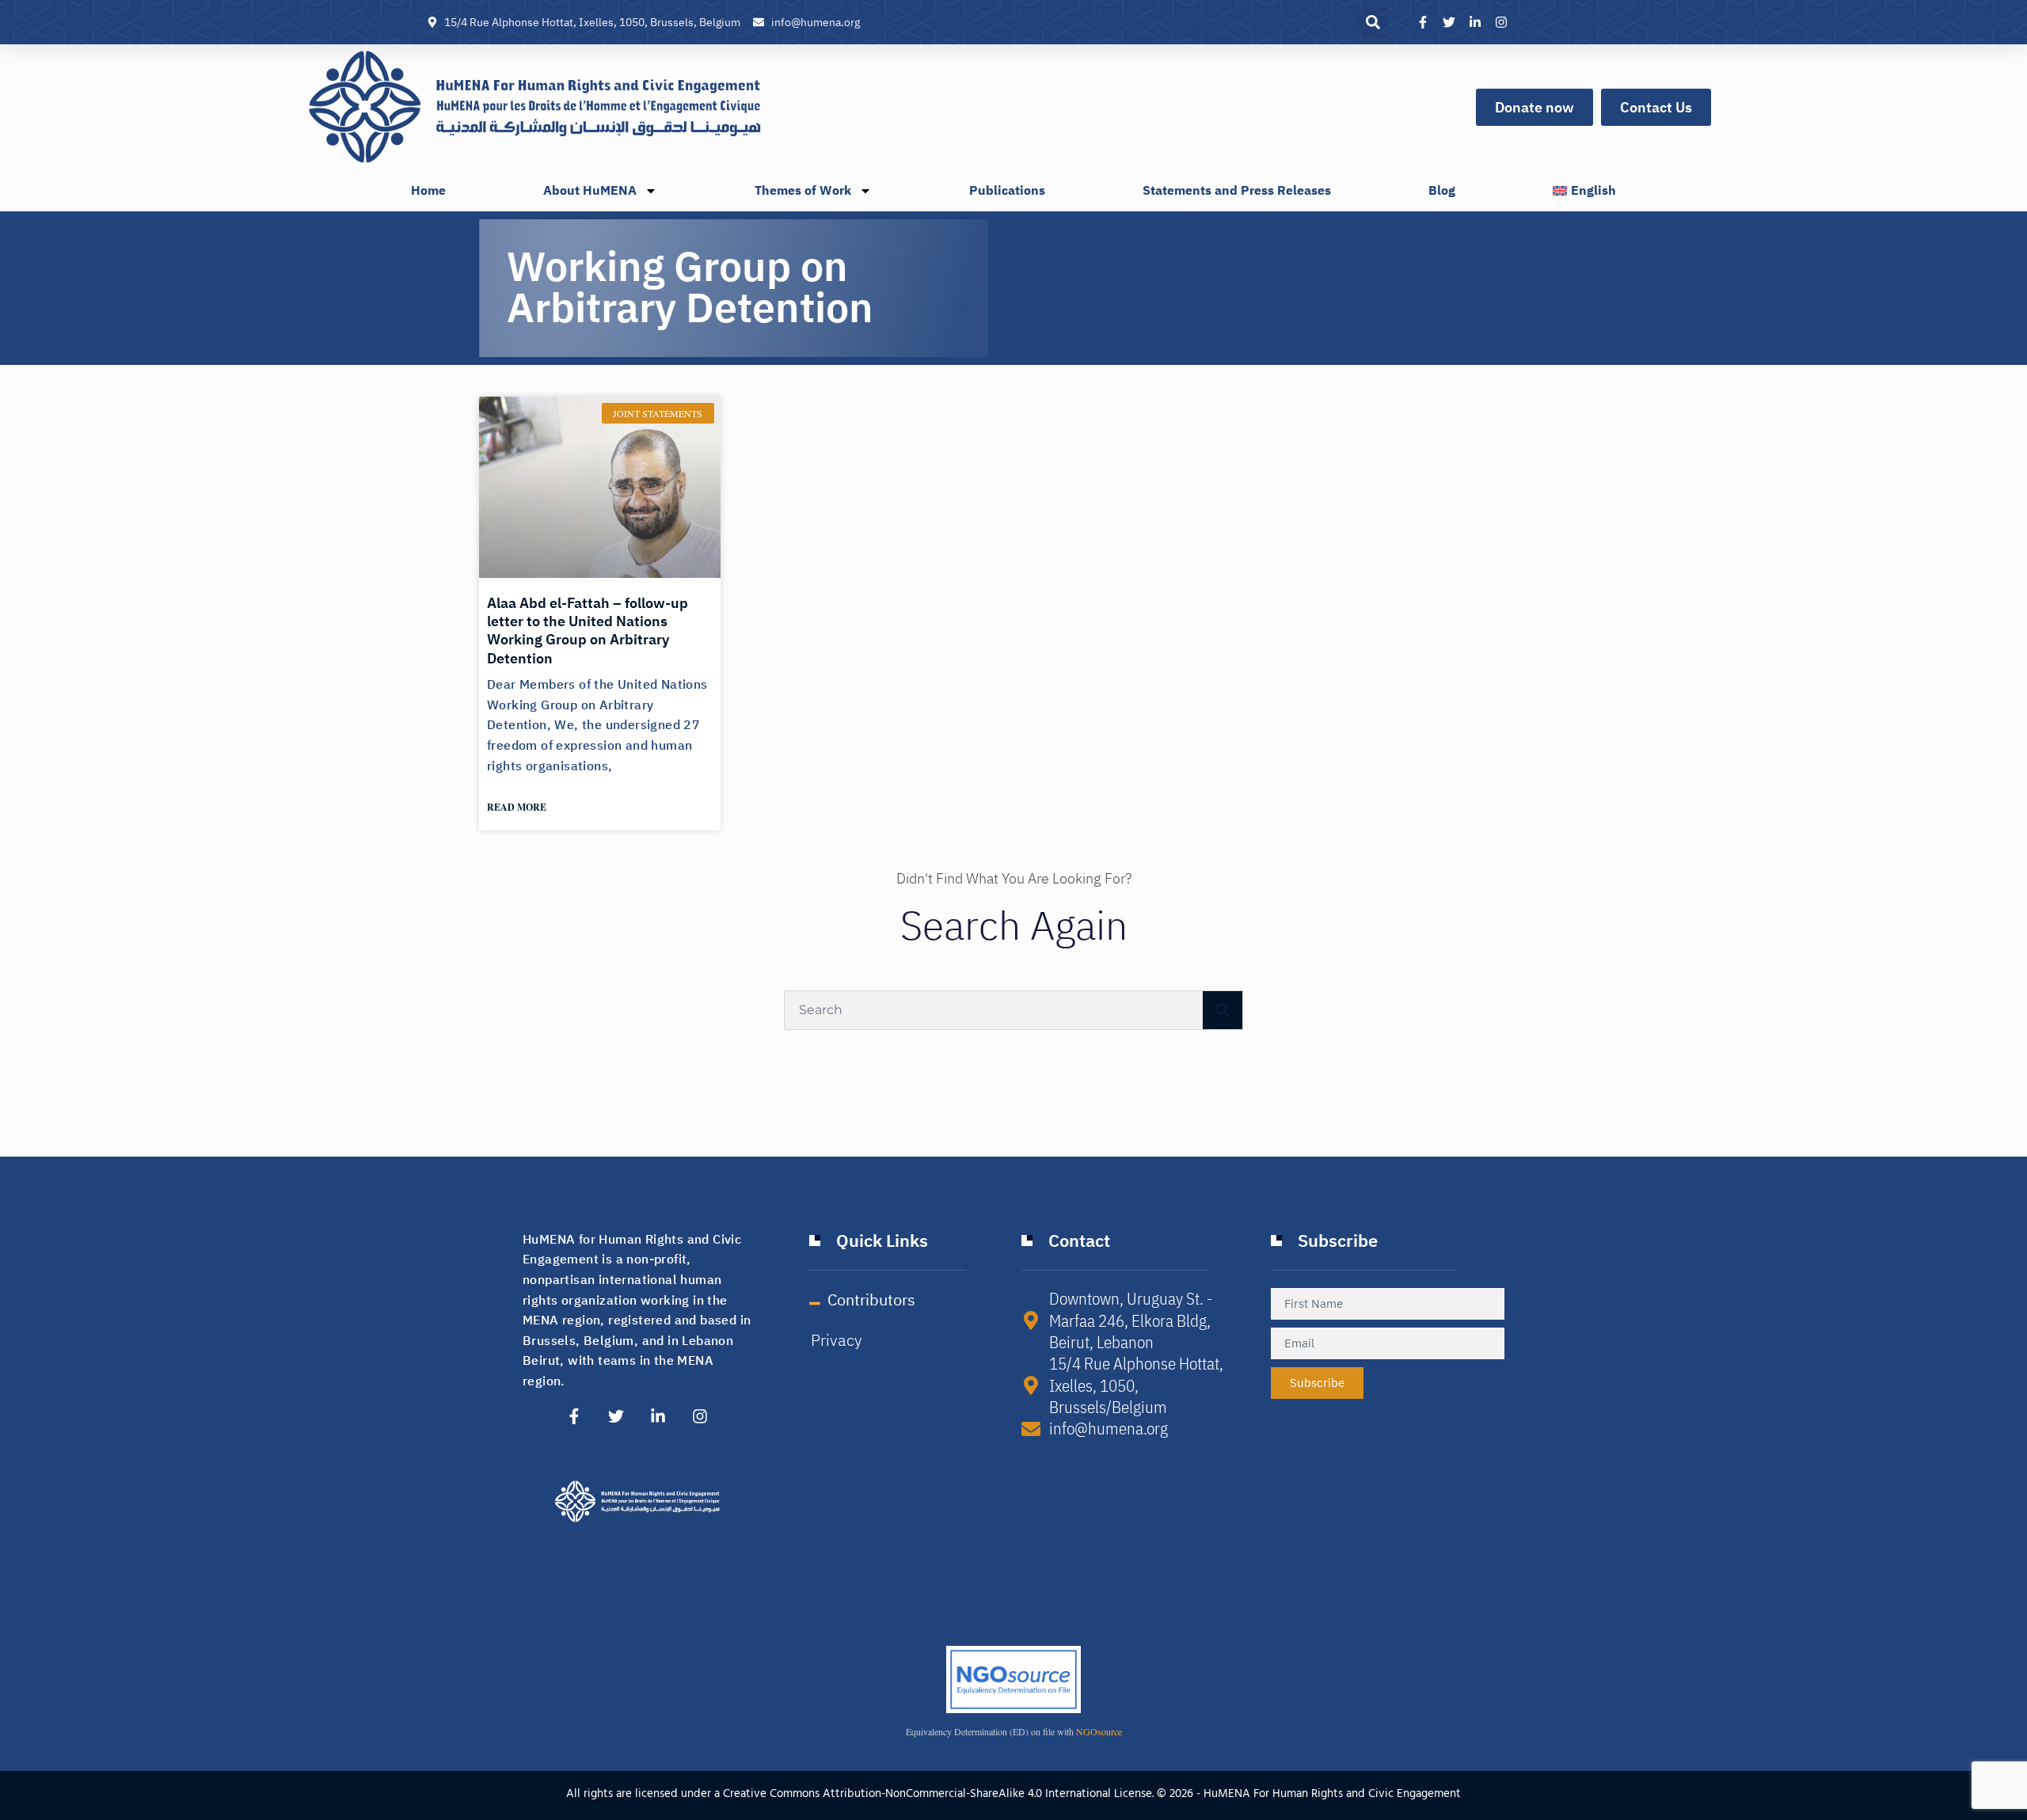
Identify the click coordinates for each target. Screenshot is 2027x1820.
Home (428, 191)
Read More (517, 807)
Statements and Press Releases (1237, 191)
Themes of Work (803, 191)
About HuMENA (590, 191)
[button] (1373, 22)
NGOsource (1099, 1731)
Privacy (837, 1340)
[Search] (1223, 1010)
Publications (1007, 191)
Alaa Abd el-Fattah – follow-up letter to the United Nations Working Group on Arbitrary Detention (588, 631)
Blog (1442, 191)
